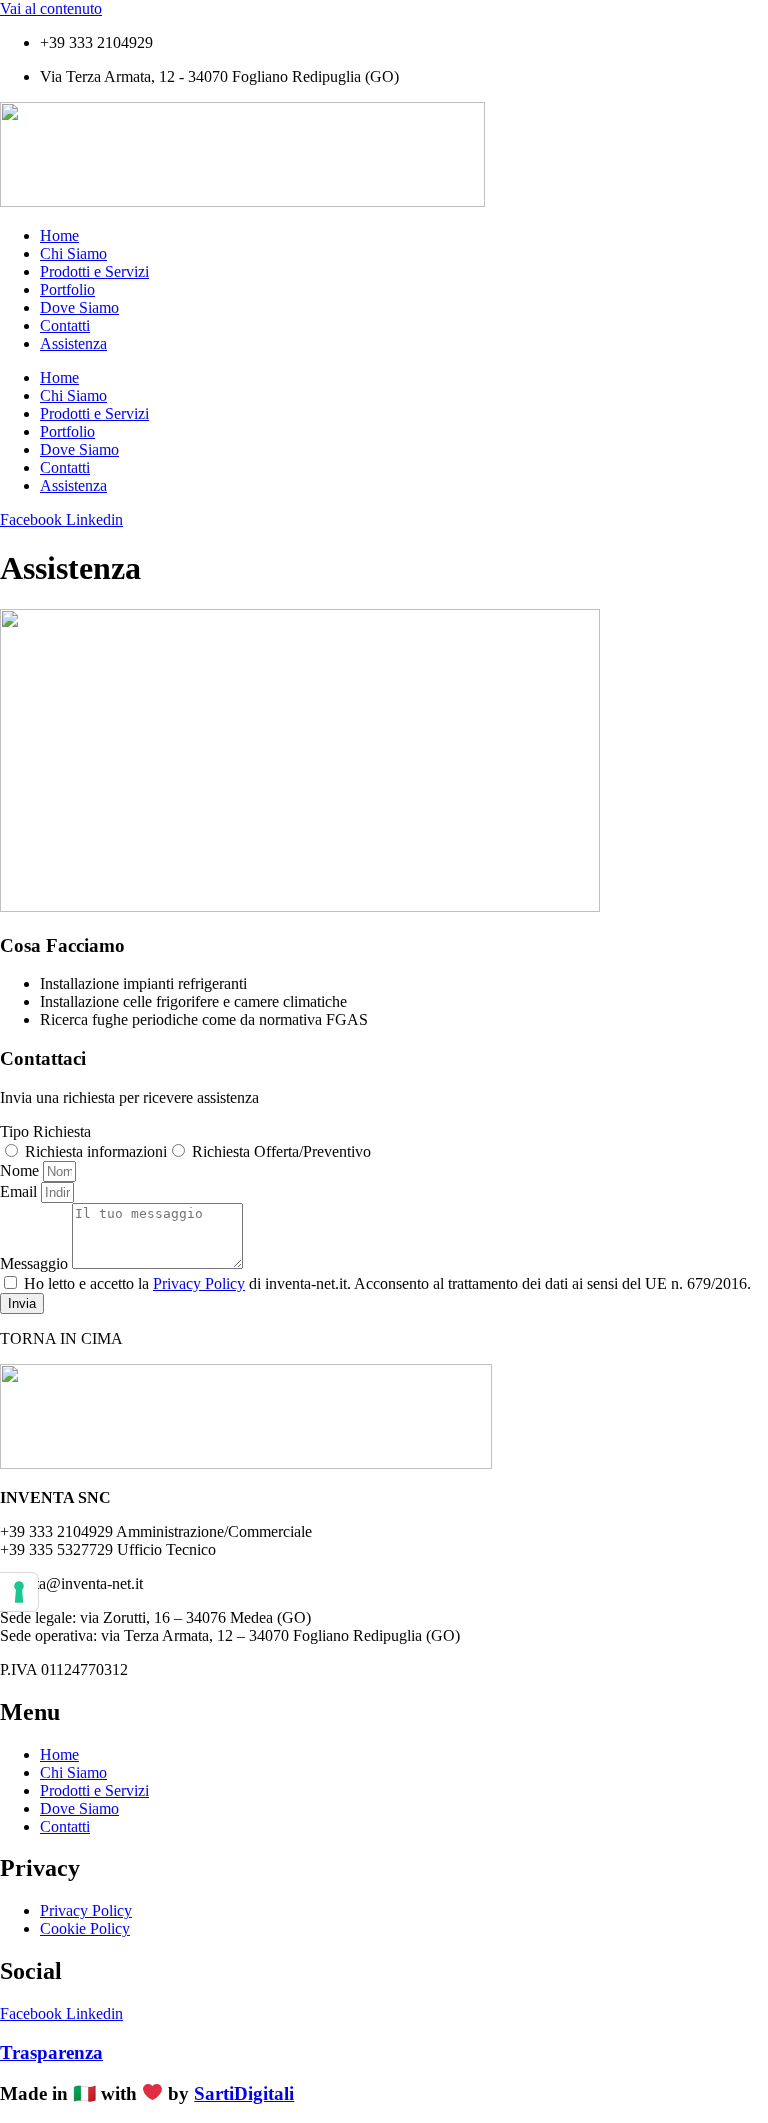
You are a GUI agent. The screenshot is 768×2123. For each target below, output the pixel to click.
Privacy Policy (199, 1283)
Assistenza (73, 343)
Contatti (65, 325)
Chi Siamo (73, 253)
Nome (21, 1170)
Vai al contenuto (51, 8)
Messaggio (36, 1263)
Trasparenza (51, 2052)
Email (20, 1191)
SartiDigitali (244, 2093)
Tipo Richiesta (45, 1131)
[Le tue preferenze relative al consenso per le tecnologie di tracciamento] (19, 1592)
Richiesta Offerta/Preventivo (281, 1151)
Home (59, 235)
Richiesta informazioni (96, 1151)
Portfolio (67, 289)
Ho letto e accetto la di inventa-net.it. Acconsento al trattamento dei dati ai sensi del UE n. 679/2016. (387, 1283)
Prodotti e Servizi (94, 271)
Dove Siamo (79, 307)
